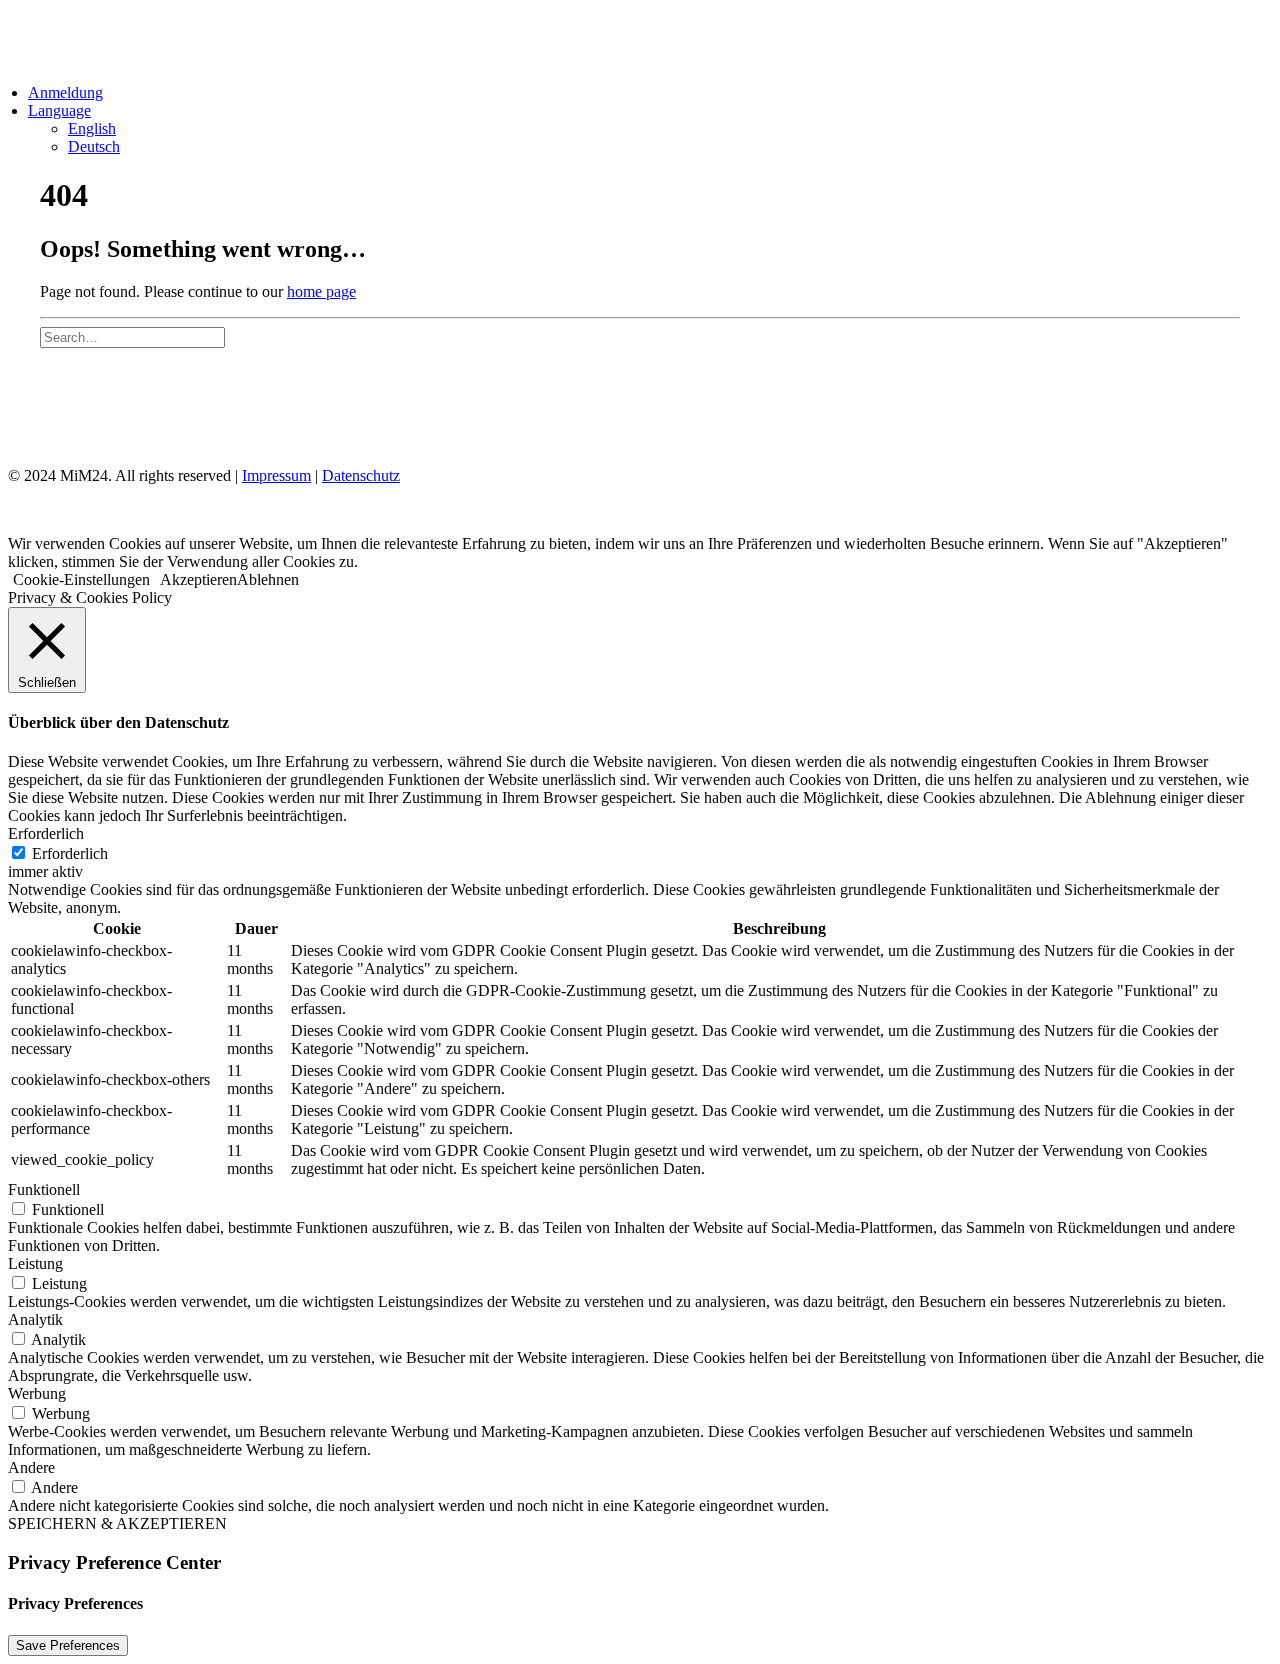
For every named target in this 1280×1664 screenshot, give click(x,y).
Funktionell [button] (44, 1189)
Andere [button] (31, 1467)
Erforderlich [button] (46, 833)
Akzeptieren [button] (198, 579)
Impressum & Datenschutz (148, 405)
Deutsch (94, 146)
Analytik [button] (35, 1319)
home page (321, 291)
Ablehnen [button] (268, 579)
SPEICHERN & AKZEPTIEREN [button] (117, 1523)
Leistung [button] (35, 1263)
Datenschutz (361, 475)
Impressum (276, 475)
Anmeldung (65, 92)
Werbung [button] (37, 1393)
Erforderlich (70, 853)
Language (59, 110)
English (92, 128)
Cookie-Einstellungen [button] (81, 579)
